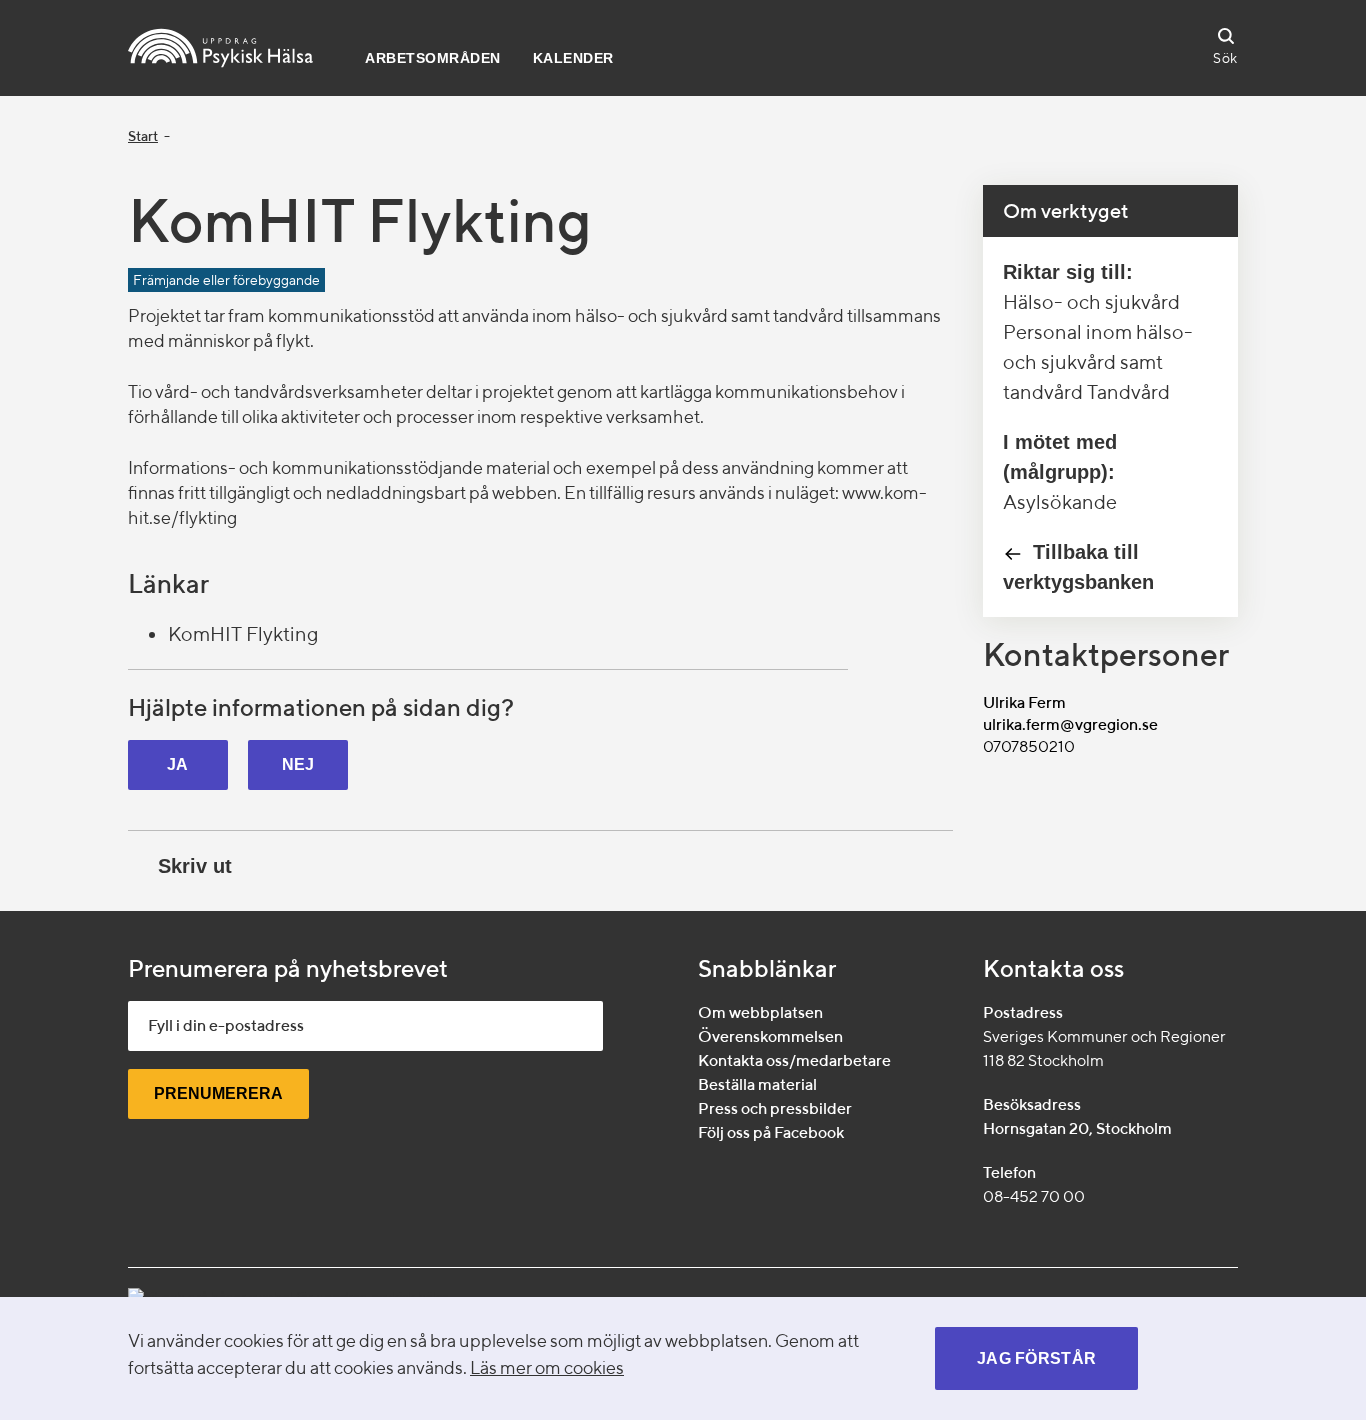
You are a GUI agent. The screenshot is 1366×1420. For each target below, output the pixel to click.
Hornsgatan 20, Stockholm (1077, 1128)
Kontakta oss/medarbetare (794, 1060)
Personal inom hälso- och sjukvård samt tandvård (1098, 361)
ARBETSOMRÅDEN (433, 58)
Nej (298, 764)
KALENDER (573, 58)
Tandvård (1128, 391)
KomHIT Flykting (243, 633)
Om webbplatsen (760, 1012)
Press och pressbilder (775, 1108)
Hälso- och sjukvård (1091, 301)
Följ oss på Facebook (771, 1132)
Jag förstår (1036, 1358)
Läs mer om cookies (547, 1367)
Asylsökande (1060, 501)
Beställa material (757, 1084)
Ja (178, 764)
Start (143, 136)
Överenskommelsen (770, 1036)
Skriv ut (195, 866)
